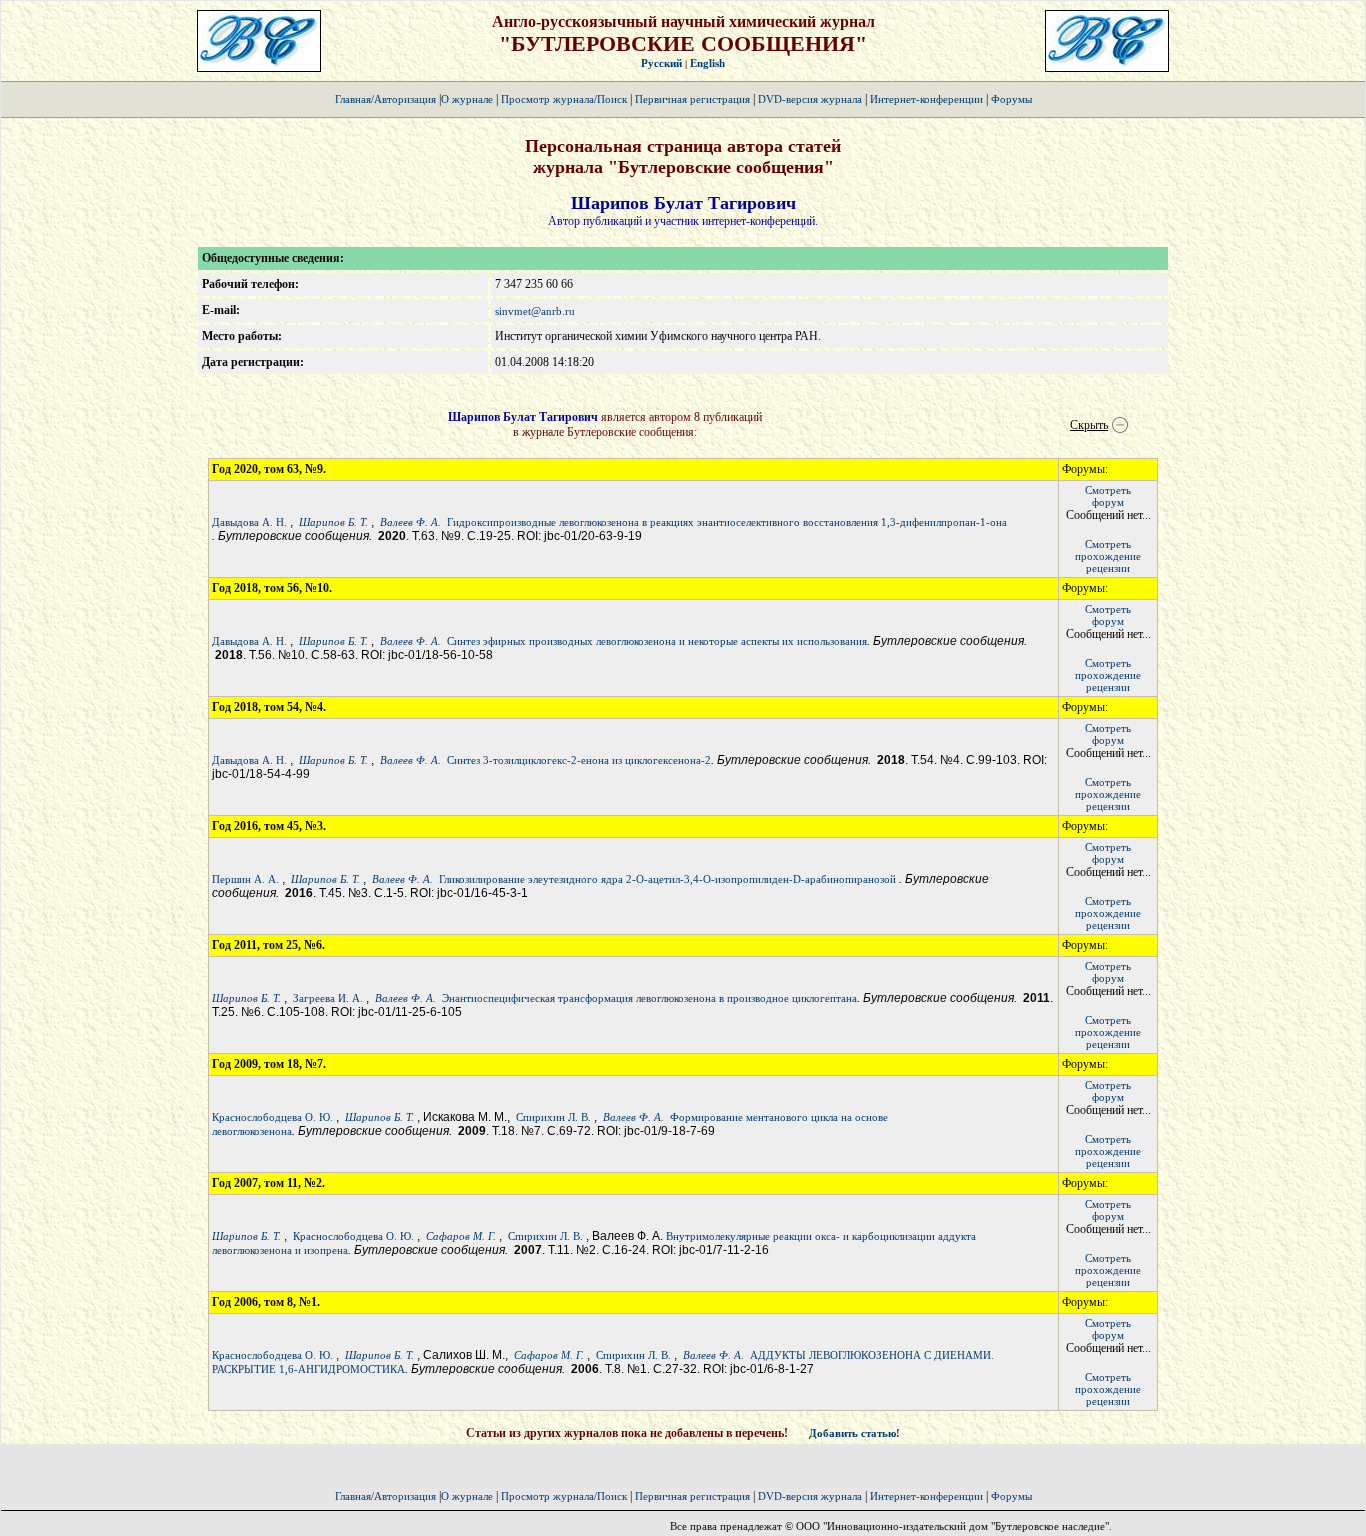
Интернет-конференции (926, 99)
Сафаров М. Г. (461, 1236)
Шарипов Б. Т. (333, 522)
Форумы (1011, 99)
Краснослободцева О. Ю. (272, 1117)
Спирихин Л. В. (553, 1117)
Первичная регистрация (694, 99)
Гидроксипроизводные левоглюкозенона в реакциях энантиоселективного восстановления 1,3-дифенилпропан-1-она (727, 522)
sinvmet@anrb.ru (535, 311)
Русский (661, 63)
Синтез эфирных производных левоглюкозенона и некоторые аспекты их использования (657, 641)
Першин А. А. (245, 879)
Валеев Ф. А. (410, 522)
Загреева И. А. (328, 998)
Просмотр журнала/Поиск (564, 99)
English (707, 63)
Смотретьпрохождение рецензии (1108, 556)
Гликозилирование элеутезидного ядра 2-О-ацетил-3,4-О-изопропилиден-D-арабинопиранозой (669, 879)
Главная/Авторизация (385, 99)
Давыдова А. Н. (249, 522)
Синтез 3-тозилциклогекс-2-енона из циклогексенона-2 (579, 760)
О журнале (467, 99)
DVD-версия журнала (810, 99)
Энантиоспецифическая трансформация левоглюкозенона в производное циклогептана (649, 998)
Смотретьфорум (1108, 496)
